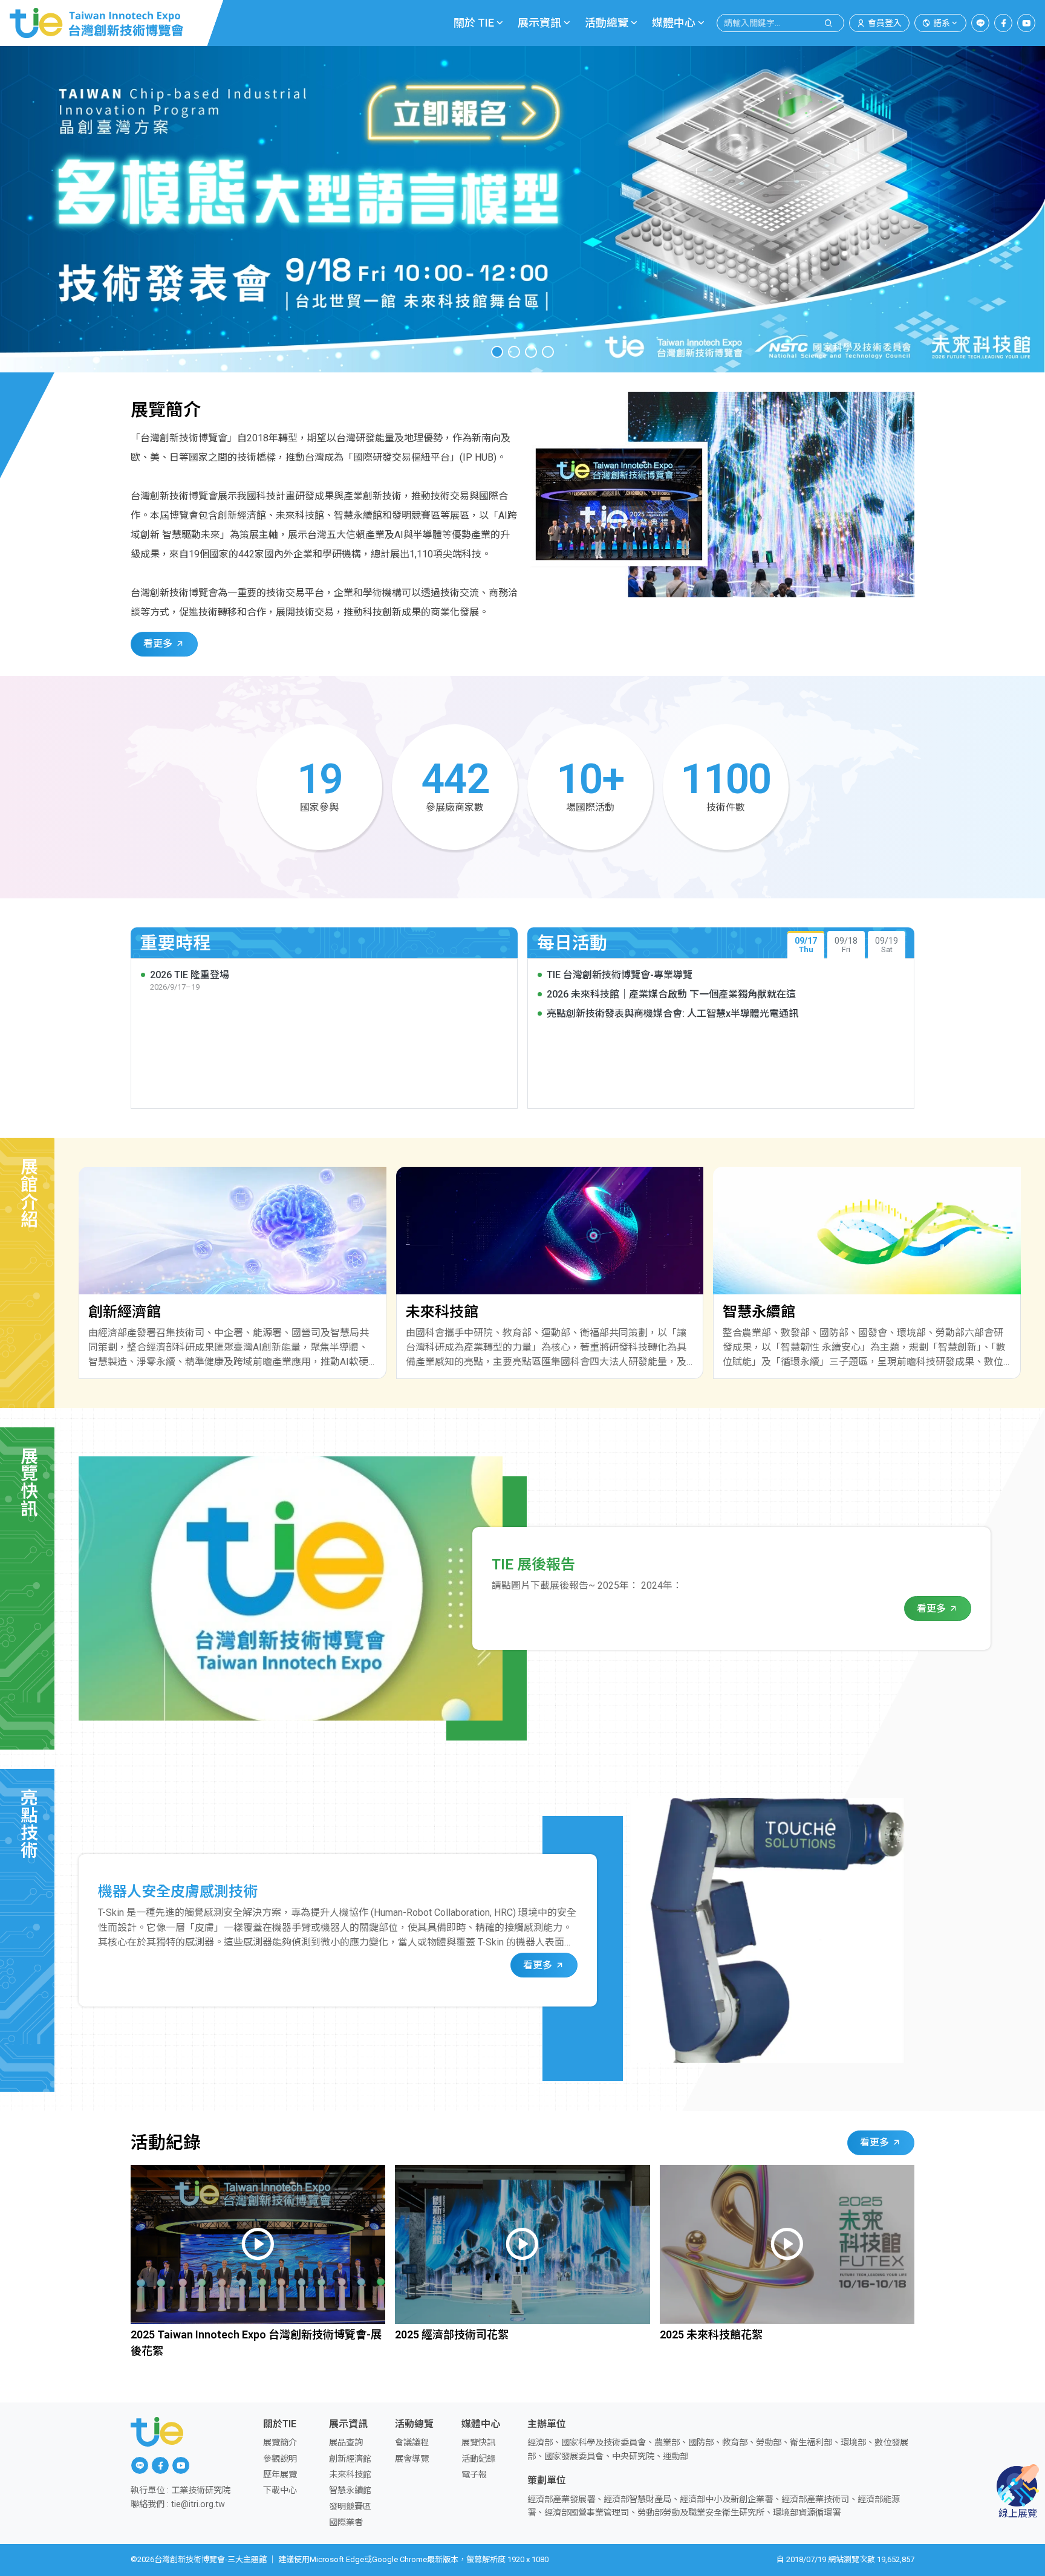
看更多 (159, 644)
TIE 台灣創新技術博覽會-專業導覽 (620, 975)
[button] (497, 352)
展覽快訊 (478, 2443)
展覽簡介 (280, 2443)
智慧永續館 (350, 2490)
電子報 (474, 2475)
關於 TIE (474, 23)
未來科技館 (350, 2475)
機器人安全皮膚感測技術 (178, 1892)
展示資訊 (539, 23)
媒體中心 (674, 23)
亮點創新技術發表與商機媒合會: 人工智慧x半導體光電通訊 (672, 1014)
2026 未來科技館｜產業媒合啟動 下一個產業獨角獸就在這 (671, 994)
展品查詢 (346, 2443)
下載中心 (280, 2490)
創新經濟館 (350, 2459)
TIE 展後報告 (533, 1565)
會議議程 (412, 2443)
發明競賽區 (350, 2507)
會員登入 (885, 23)
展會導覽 (412, 2459)
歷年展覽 (280, 2475)
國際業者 (346, 2522)
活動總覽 (607, 23)
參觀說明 (280, 2459)
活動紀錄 (478, 2459)
